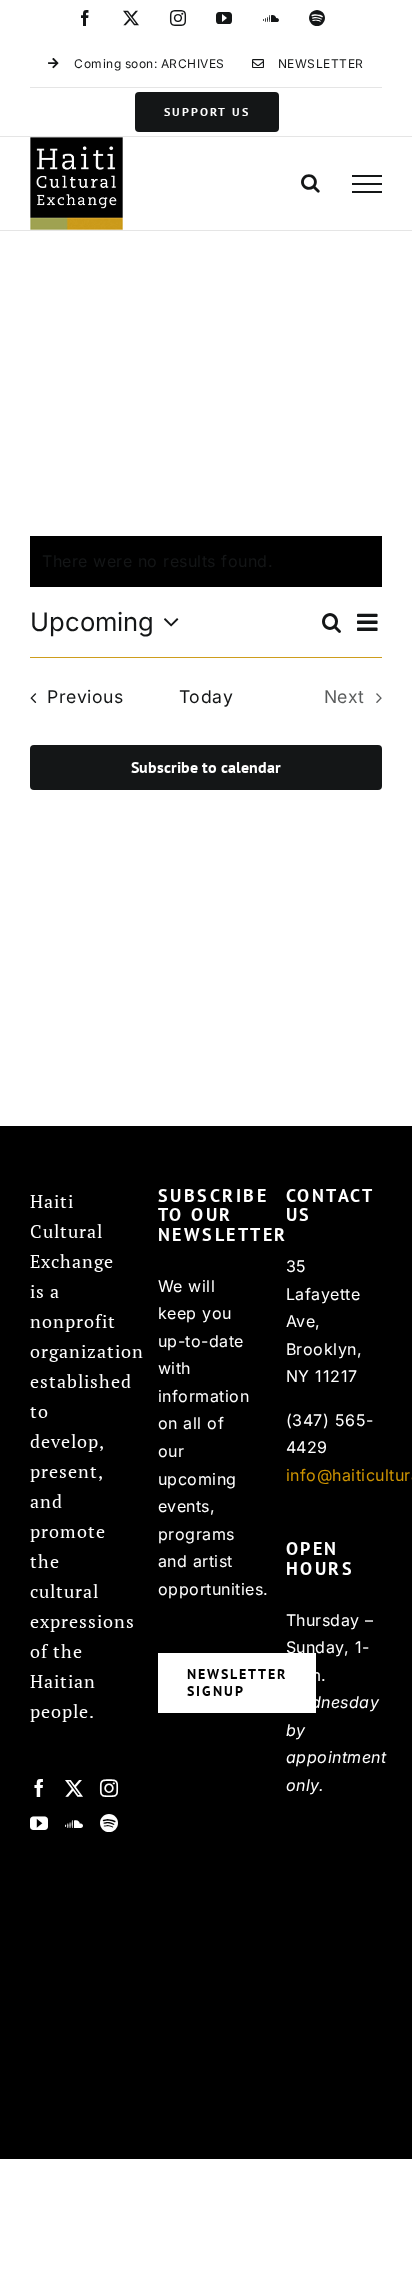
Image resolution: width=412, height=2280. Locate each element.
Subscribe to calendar (206, 767)
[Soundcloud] (74, 1823)
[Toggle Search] (311, 183)
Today (206, 696)
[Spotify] (109, 1823)
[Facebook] (39, 1788)
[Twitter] (74, 1788)
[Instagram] (109, 1788)
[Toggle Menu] (367, 184)
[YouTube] (39, 1823)
